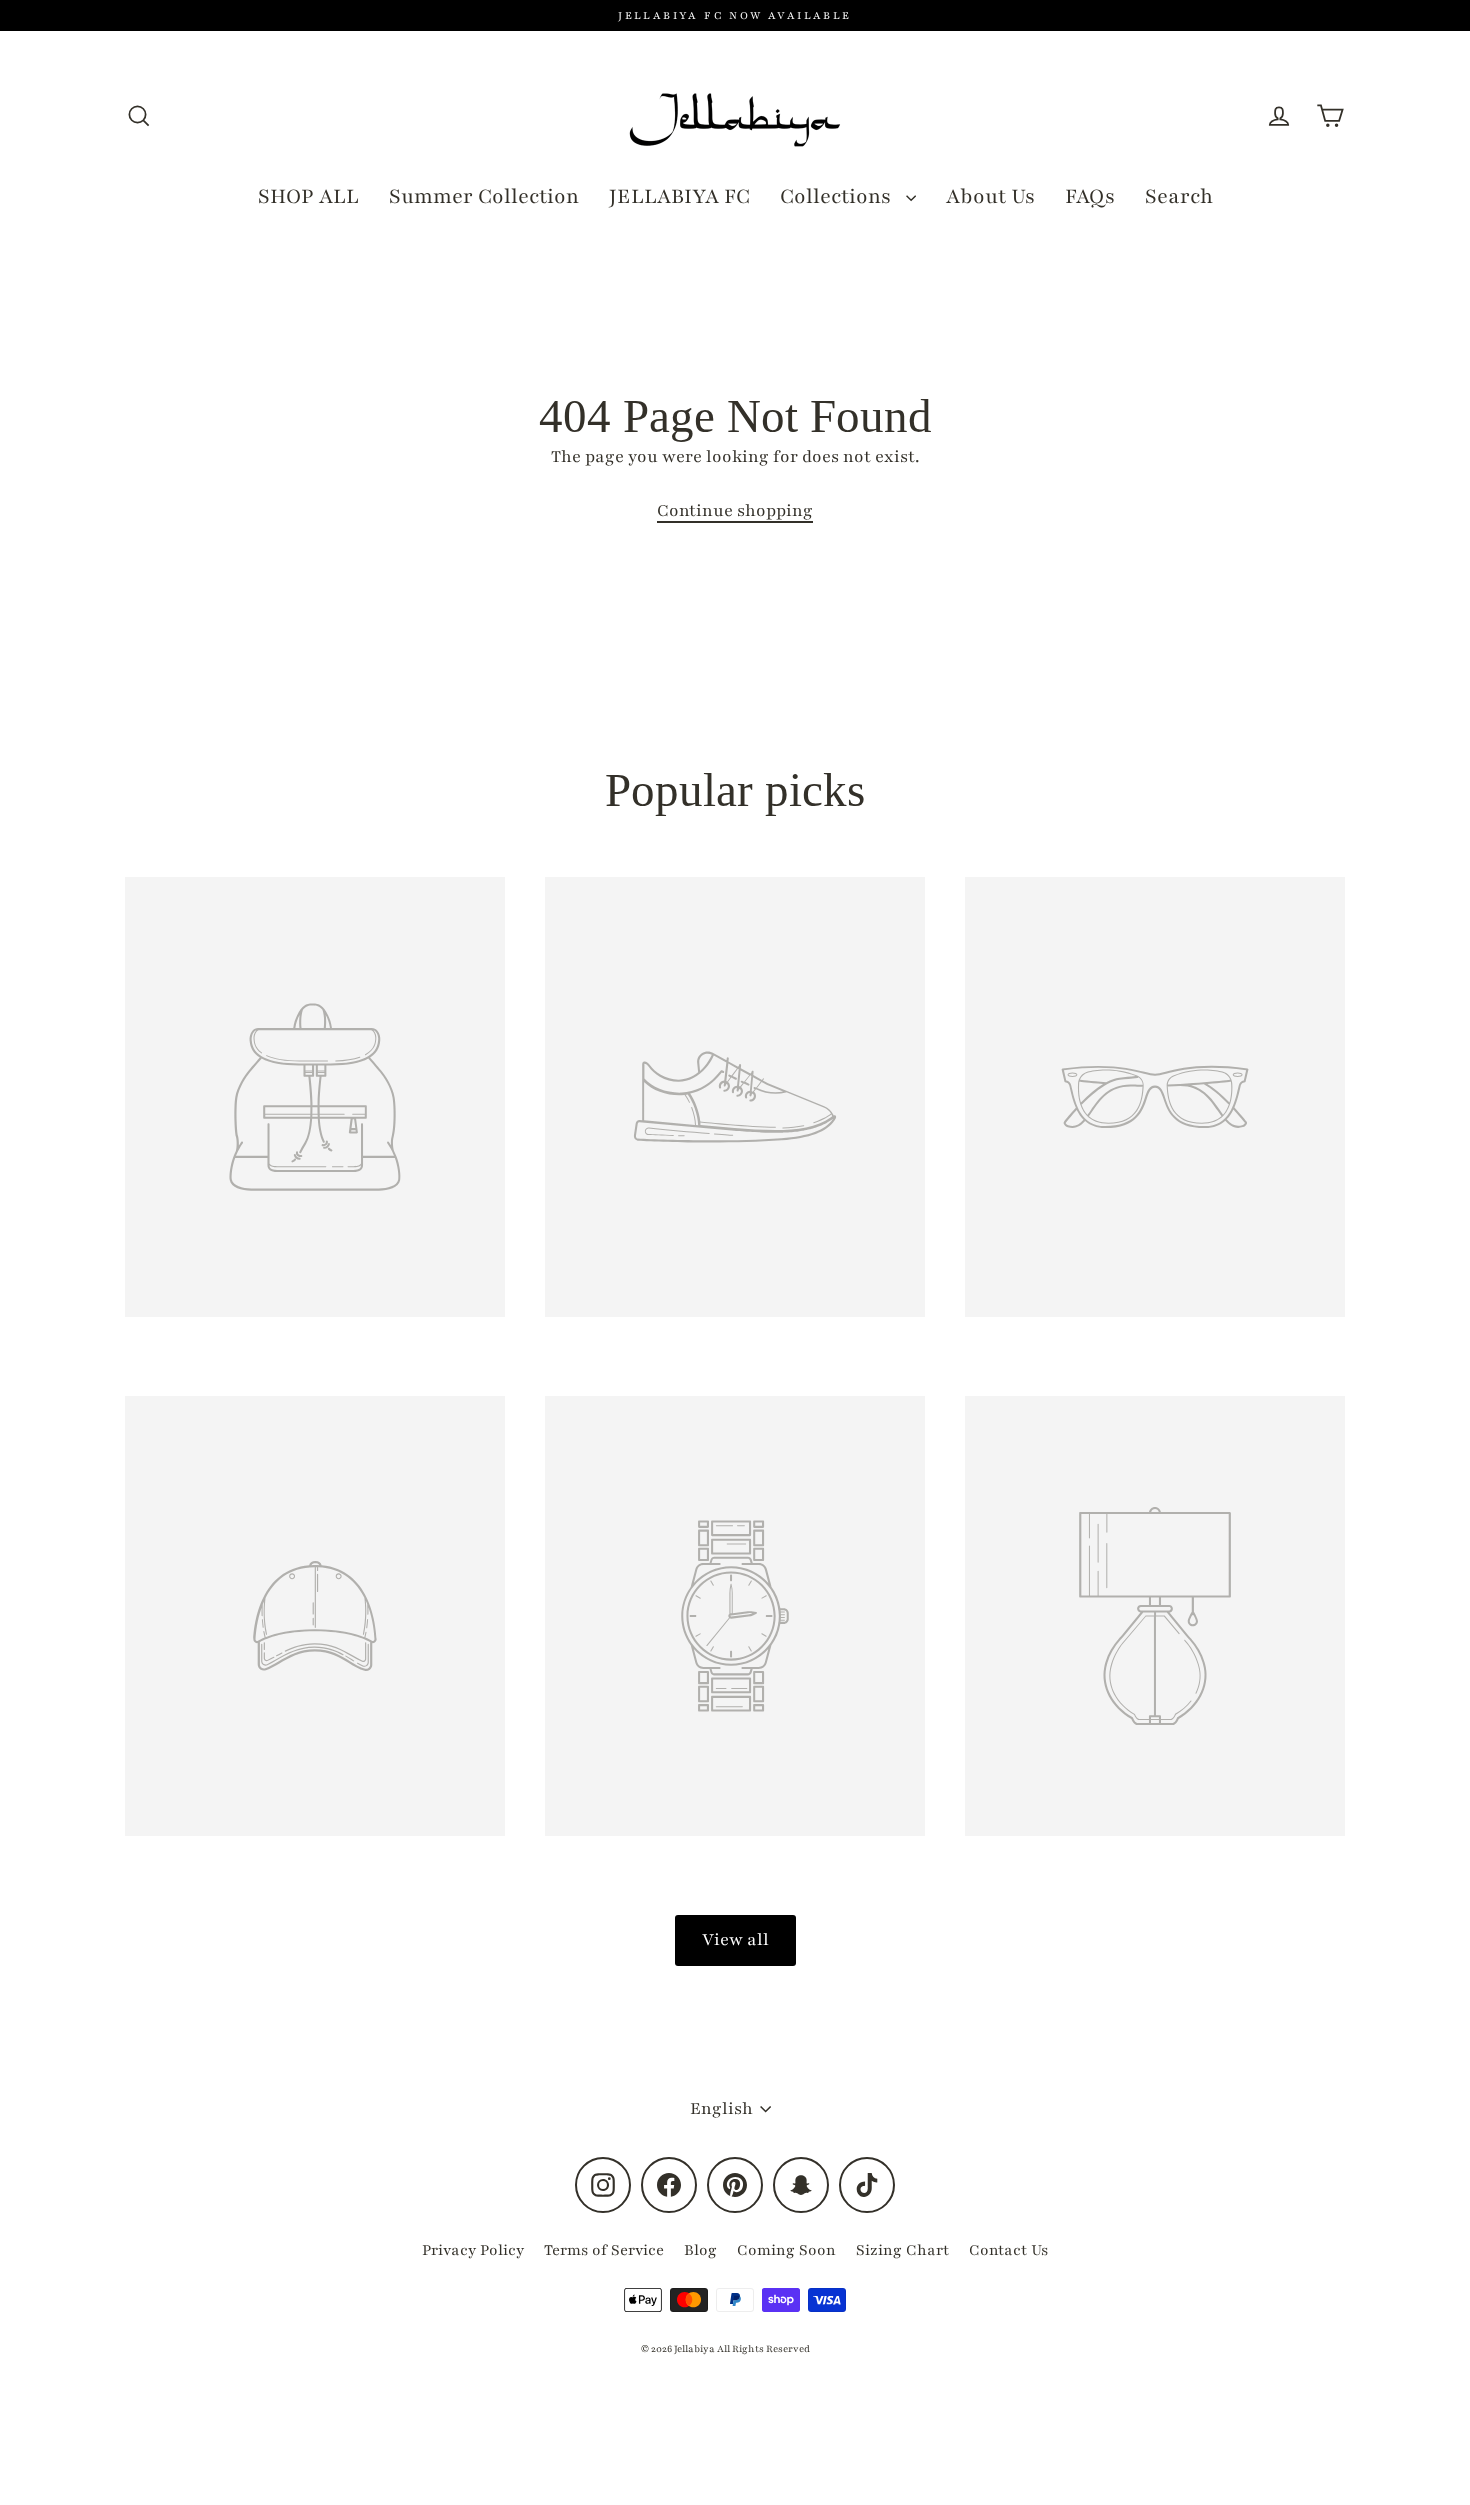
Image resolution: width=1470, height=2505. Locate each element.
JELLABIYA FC (679, 196)
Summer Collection (484, 196)
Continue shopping (735, 510)
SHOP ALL (308, 196)
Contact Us (1008, 2250)
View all (735, 1939)
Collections (838, 196)
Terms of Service (604, 2250)
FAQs (1090, 196)
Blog (700, 2250)
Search (1179, 196)
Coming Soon (786, 2250)
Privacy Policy (473, 2250)
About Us (990, 196)
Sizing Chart (902, 2250)
